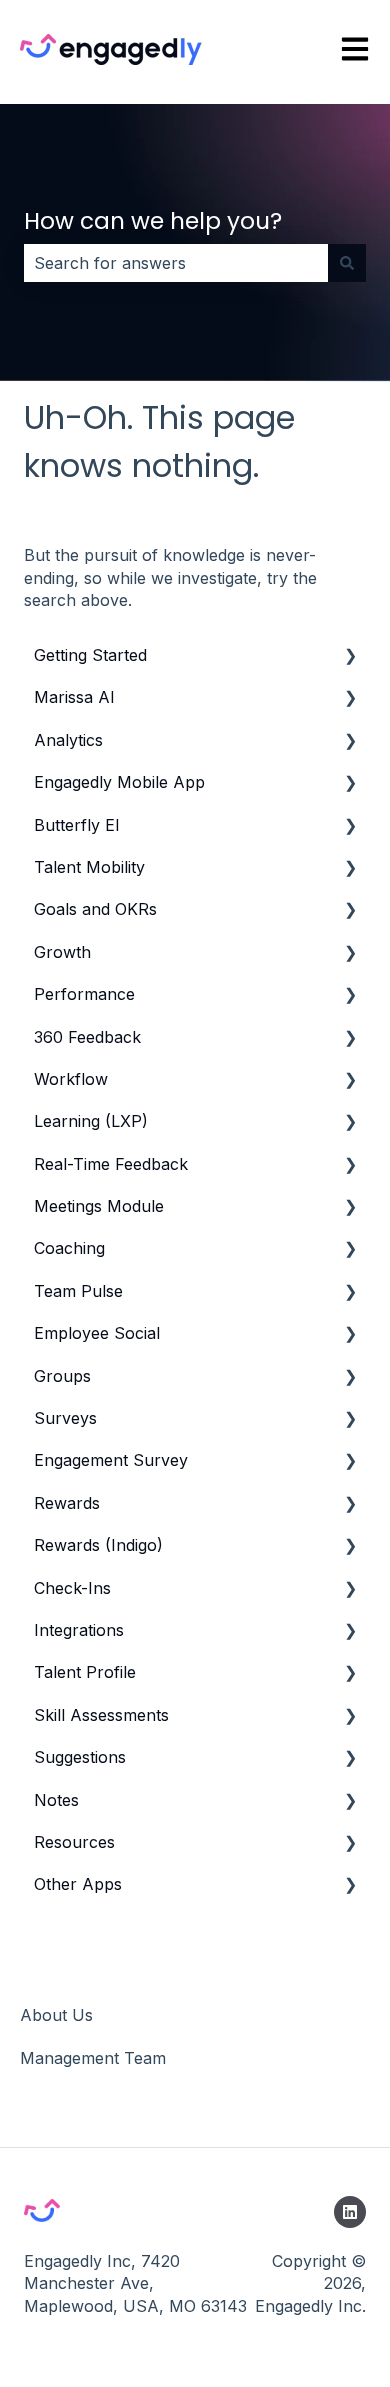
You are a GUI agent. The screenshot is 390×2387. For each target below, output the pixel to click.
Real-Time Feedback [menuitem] (111, 1164)
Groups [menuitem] (62, 1376)
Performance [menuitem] (84, 994)
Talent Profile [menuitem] (85, 1672)
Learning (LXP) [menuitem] (91, 1121)
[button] (350, 656)
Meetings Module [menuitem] (99, 1206)
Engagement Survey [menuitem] (111, 1460)
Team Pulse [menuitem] (78, 1291)
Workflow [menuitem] (71, 1079)
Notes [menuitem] (56, 1800)
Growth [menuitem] (62, 952)
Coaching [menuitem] (69, 1248)
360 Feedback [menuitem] (87, 1037)
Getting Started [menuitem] (90, 655)
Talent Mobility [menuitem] (89, 867)
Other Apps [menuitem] (78, 1884)
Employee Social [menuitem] (97, 1333)
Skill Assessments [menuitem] (101, 1715)
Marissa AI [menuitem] (74, 697)
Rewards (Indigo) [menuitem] (98, 1545)
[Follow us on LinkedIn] (350, 2212)
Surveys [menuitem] (65, 1418)
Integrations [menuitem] (79, 1630)
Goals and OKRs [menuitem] (95, 909)
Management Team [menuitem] (93, 2058)
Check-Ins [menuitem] (72, 1588)
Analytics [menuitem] (68, 740)
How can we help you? (153, 221)
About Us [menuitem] (56, 2015)
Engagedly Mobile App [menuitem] (119, 782)
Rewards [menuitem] (67, 1503)
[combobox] (176, 263)
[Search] (347, 263)
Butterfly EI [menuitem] (77, 825)
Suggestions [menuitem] (80, 1757)
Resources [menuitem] (74, 1842)
